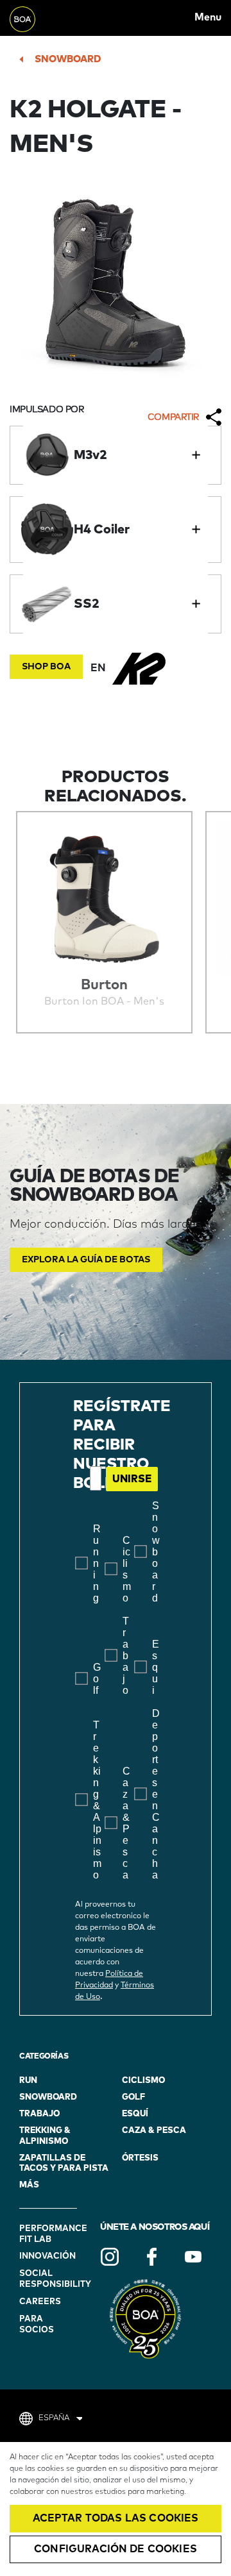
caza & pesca (154, 2131)
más (29, 2185)
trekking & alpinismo (45, 2136)
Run (28, 2081)
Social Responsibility (50, 2279)
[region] (116, 2509)
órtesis (140, 2158)
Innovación (47, 2256)
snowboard (68, 59)
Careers (40, 2302)
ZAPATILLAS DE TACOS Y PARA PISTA (64, 2163)
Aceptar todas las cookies (116, 2518)
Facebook (151, 2257)
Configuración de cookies (116, 2549)
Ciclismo (143, 2081)
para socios (37, 2325)
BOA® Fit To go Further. (38, 18)
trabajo (39, 2114)
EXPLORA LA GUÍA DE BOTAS (86, 1260)
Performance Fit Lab (50, 2234)
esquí (135, 2114)
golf (133, 2097)
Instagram (110, 2257)
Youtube (193, 2257)
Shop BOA (46, 667)
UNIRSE (132, 1479)
